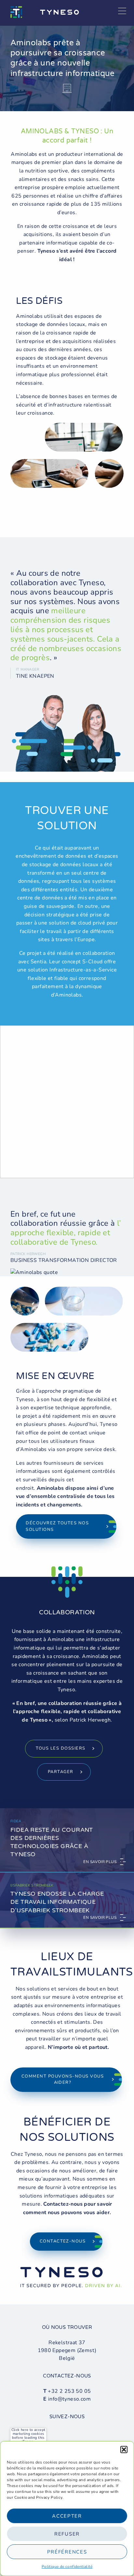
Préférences (67, 2552)
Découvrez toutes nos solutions (57, 1526)
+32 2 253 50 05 (69, 2391)
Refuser (67, 2534)
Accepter (67, 2516)
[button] (124, 2450)
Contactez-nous (63, 2241)
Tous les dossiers (60, 1748)
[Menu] (122, 11)
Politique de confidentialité (67, 2567)
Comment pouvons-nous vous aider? (63, 2080)
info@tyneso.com (69, 2399)
